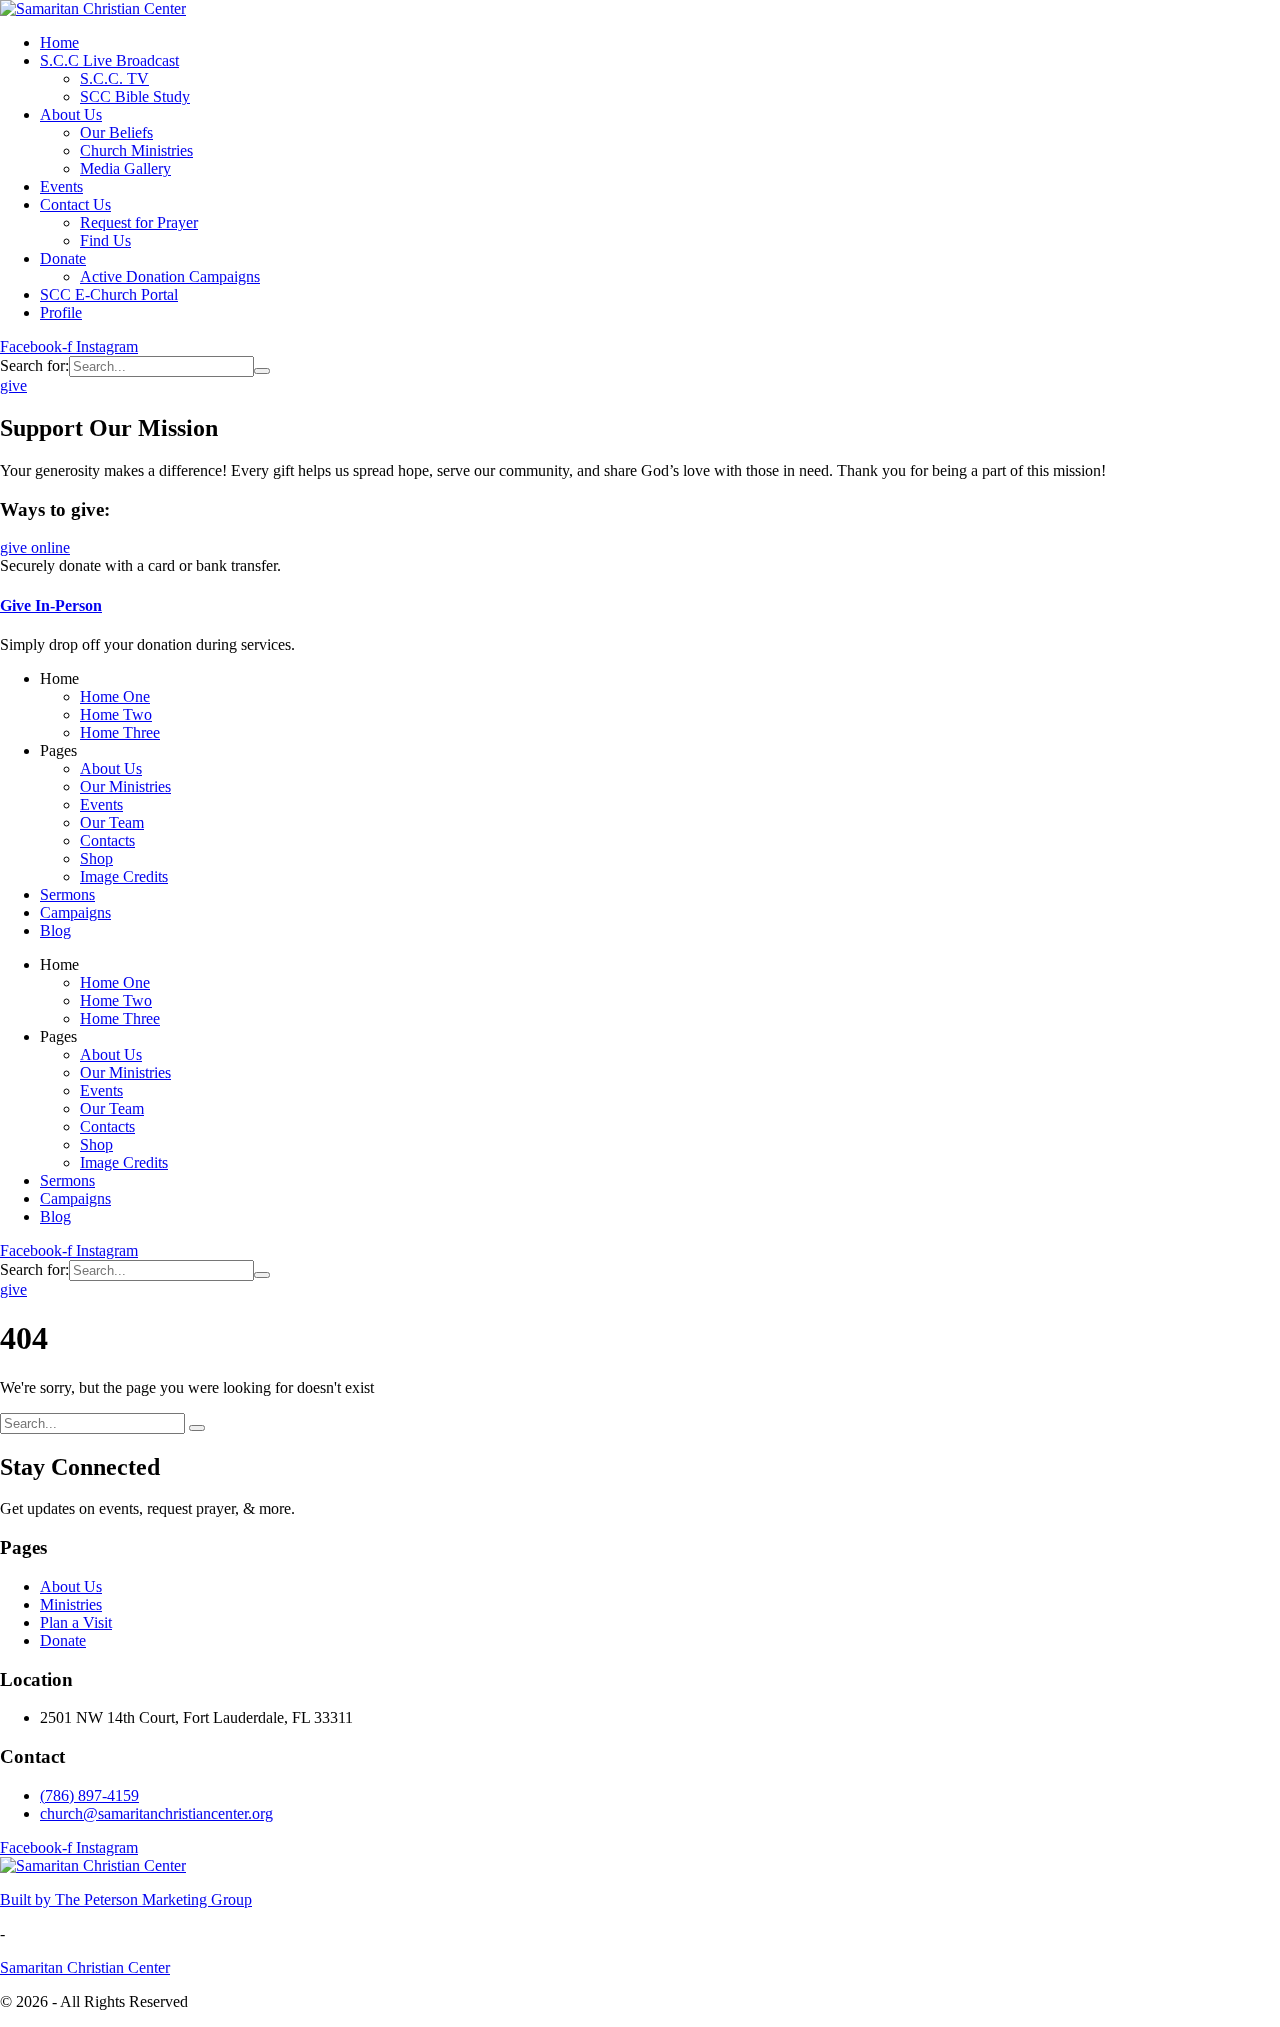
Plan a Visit (76, 1622)
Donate (63, 1640)
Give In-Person (51, 605)
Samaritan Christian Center (85, 1967)
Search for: (34, 365)
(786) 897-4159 (89, 1795)
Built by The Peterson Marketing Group (126, 1899)
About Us (71, 1586)
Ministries (71, 1604)
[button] (13, 385)
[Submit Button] (262, 371)
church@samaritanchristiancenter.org (156, 1813)
